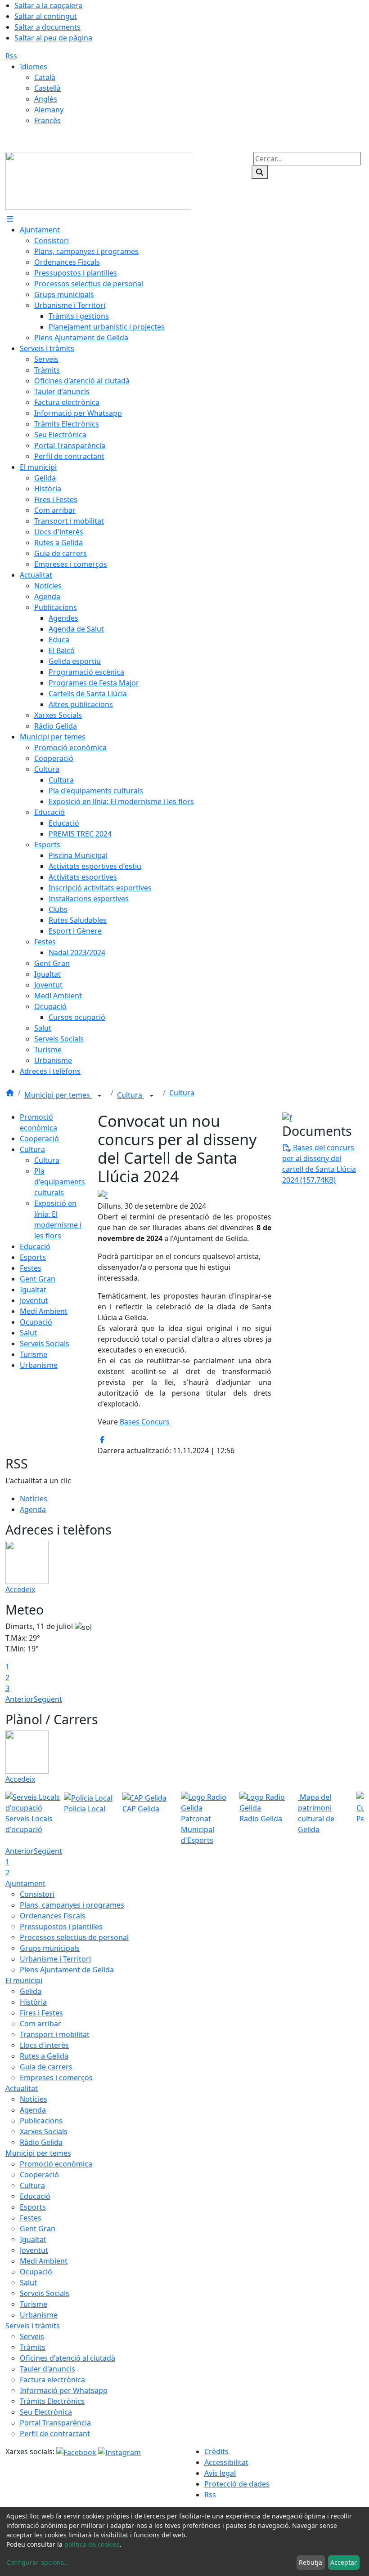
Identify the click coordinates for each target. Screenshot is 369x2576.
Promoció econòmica (56, 2164)
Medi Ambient (44, 1311)
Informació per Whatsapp (64, 2390)
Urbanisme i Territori (55, 1959)
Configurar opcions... (38, 2562)
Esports (33, 1257)
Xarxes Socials (44, 2131)
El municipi (24, 1980)
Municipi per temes (58, 1095)
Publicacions (41, 2121)
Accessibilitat (226, 2462)
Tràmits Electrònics (52, 2401)
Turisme (34, 1354)
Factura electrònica (52, 2380)
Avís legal (220, 2473)
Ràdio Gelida (41, 2142)
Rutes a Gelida (44, 2056)
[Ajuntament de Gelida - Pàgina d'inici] (98, 180)
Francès (47, 120)
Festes (31, 1268)
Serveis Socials (45, 1344)
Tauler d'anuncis (47, 2369)
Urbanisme (39, 1365)
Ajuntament (25, 1883)
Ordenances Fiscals (53, 1916)
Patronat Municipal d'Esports (198, 1829)
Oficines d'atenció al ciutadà (67, 2358)
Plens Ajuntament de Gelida (67, 1970)
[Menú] (10, 219)
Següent (48, 1699)
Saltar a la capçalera (48, 5)
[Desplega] (99, 1096)
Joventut (34, 1300)
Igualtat (33, 1290)
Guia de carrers (46, 2067)
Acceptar (344, 2562)
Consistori (37, 1894)
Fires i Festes (41, 2013)
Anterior (20, 1699)
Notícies (34, 1499)
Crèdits (216, 2451)
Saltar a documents (47, 27)
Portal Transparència (55, 2423)
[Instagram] (119, 2451)
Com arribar (40, 2024)
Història (33, 2002)
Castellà (47, 88)
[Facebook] (77, 2451)
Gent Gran (38, 1279)
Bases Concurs (144, 1422)
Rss (11, 56)
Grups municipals (50, 1948)
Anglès (46, 99)
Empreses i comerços (56, 2078)
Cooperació (39, 1139)
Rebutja (310, 2562)
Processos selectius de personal (74, 1937)
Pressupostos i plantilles (61, 1926)
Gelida (31, 1991)
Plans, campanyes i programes (72, 1905)
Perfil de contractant (55, 2434)
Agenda (33, 1509)
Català (45, 77)
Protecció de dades (237, 2484)
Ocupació (36, 1322)
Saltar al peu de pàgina (53, 38)
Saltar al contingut (46, 16)
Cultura (130, 1095)
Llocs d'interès (44, 2045)
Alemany (49, 110)
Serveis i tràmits (33, 2326)
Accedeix (20, 1589)
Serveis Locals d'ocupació (29, 1824)
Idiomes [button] (34, 67)
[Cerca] (260, 172)
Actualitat (22, 2088)
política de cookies (92, 2544)
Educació (35, 1246)
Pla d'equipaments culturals (60, 1182)
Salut (28, 1333)
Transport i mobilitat (55, 2034)
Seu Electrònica (46, 2412)
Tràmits (33, 2347)
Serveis (32, 2336)
